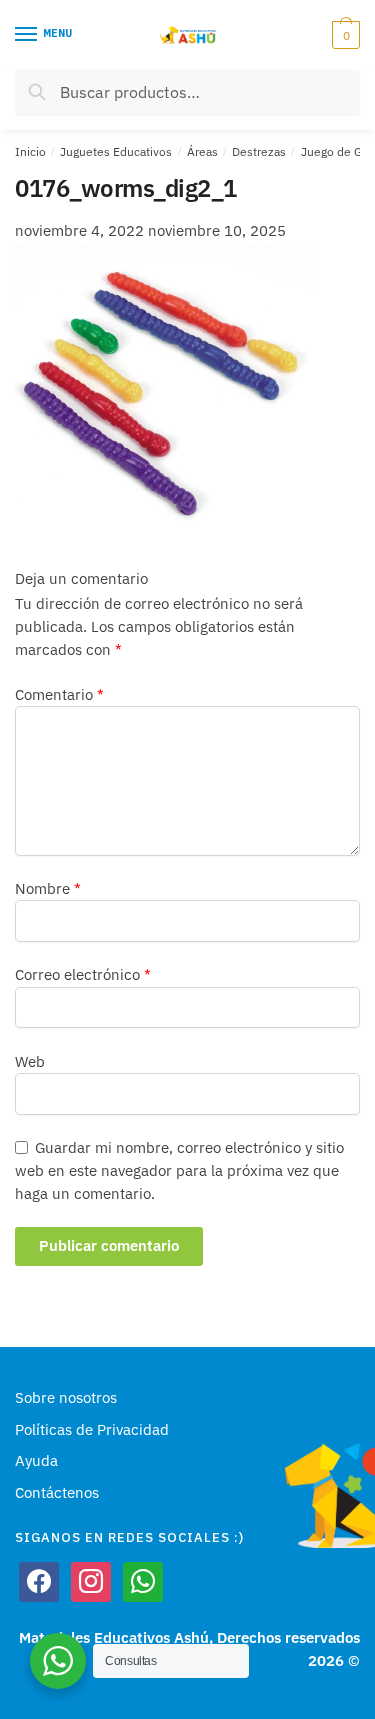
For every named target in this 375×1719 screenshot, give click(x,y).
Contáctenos (57, 1492)
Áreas (202, 151)
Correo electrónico (83, 974)
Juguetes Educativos (116, 151)
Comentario (59, 694)
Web (30, 1061)
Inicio (30, 151)
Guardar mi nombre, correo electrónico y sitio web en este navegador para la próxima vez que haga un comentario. (179, 1171)
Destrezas (259, 151)
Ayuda (36, 1460)
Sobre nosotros (66, 1397)
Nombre (48, 888)
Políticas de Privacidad (92, 1429)
